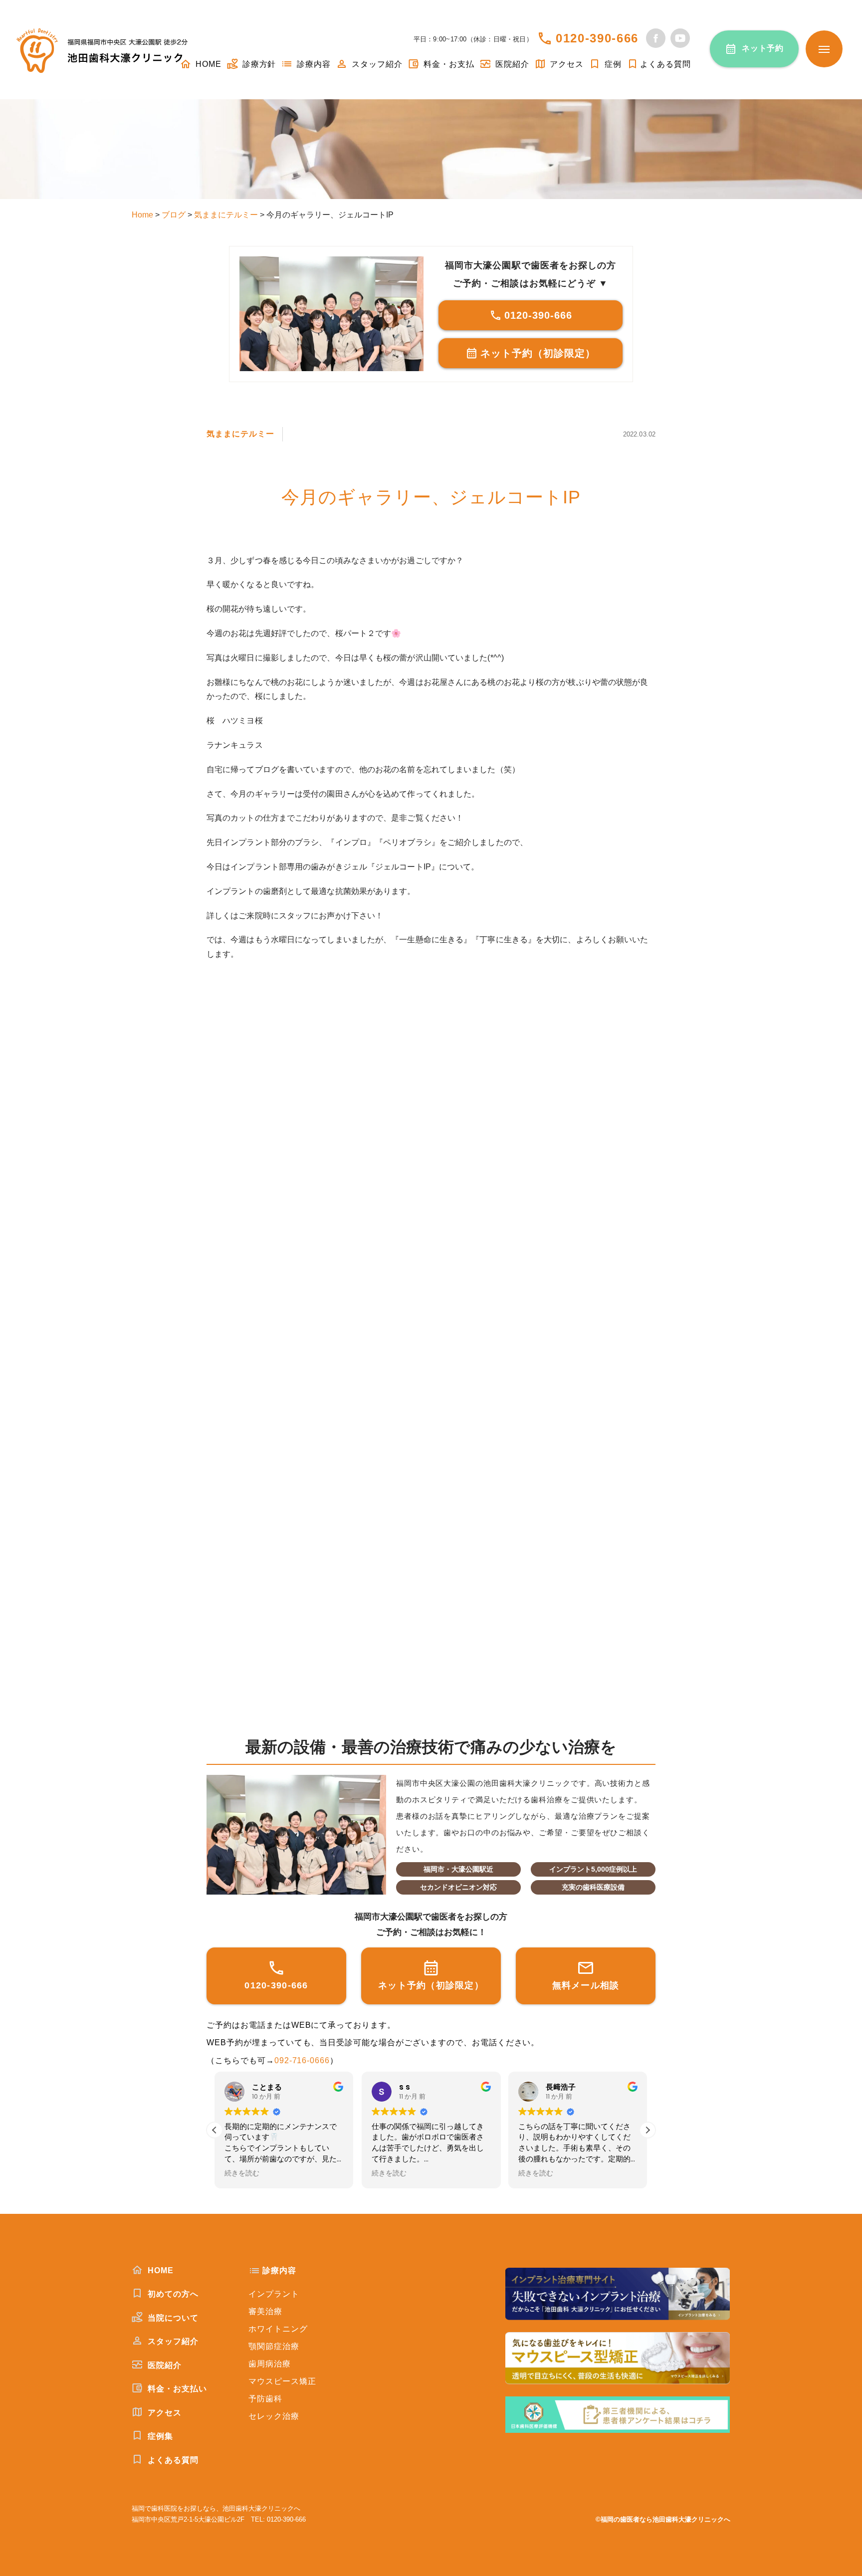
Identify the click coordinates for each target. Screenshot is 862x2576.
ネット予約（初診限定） (538, 353)
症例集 (159, 2436)
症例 (612, 64)
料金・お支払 (448, 64)
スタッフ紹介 (376, 64)
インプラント (274, 2294)
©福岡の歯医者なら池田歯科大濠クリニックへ (663, 2519)
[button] (647, 2130)
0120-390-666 (597, 38)
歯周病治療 (270, 2364)
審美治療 (265, 2311)
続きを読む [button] (242, 2173)
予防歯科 (265, 2399)
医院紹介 (511, 64)
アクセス (566, 64)
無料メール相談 (586, 1985)
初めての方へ (172, 2294)
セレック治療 (274, 2416)
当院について (172, 2318)
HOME (207, 64)
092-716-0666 (302, 2060)
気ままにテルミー (240, 434)
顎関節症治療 (274, 2346)
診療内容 (313, 64)
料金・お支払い (176, 2389)
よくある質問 (665, 64)
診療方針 (258, 64)
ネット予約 (763, 48)
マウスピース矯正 (282, 2381)
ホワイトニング (278, 2329)
